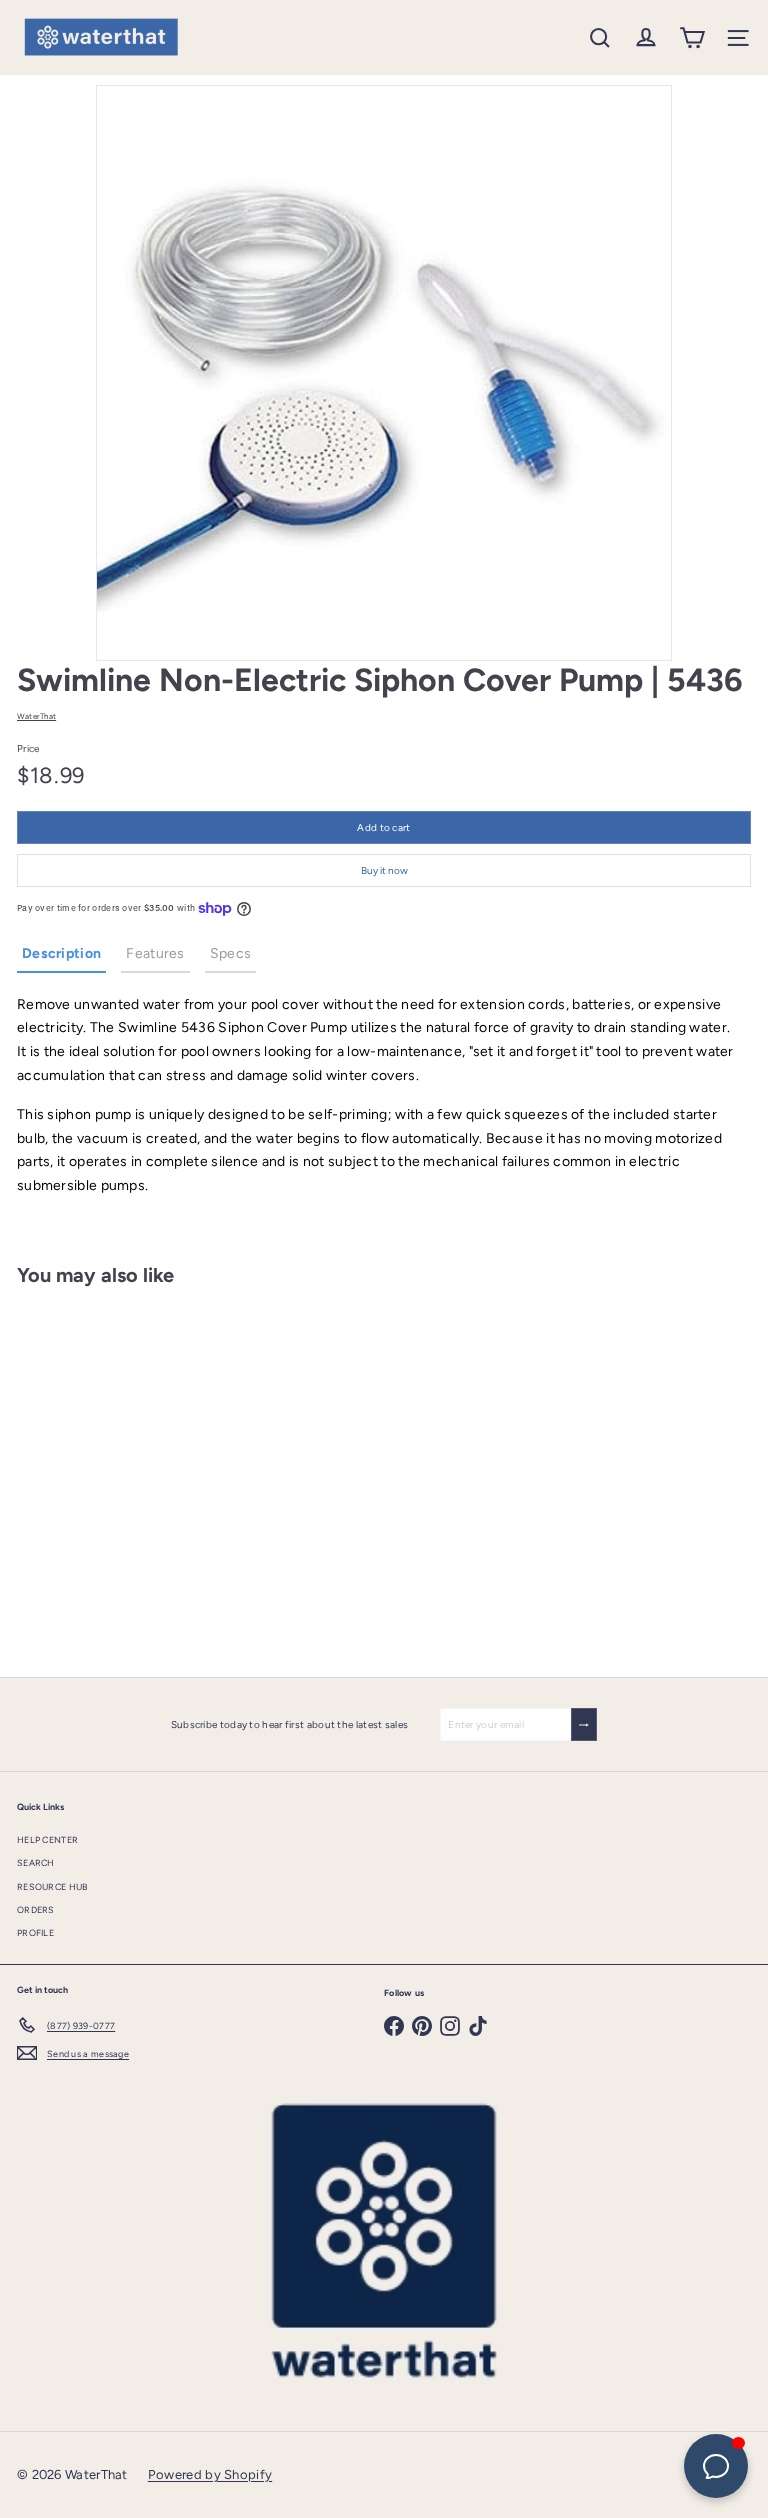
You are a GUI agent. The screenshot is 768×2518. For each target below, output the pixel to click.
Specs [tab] (231, 953)
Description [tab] (61, 953)
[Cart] (692, 38)
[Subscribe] (584, 1724)
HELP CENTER (47, 1839)
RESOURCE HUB (53, 1886)
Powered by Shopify (210, 2474)
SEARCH (36, 1862)
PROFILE (35, 1932)
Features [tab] (155, 953)
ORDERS (36, 1909)
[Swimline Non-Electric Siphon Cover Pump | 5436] (142, 1469)
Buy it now (384, 870)
